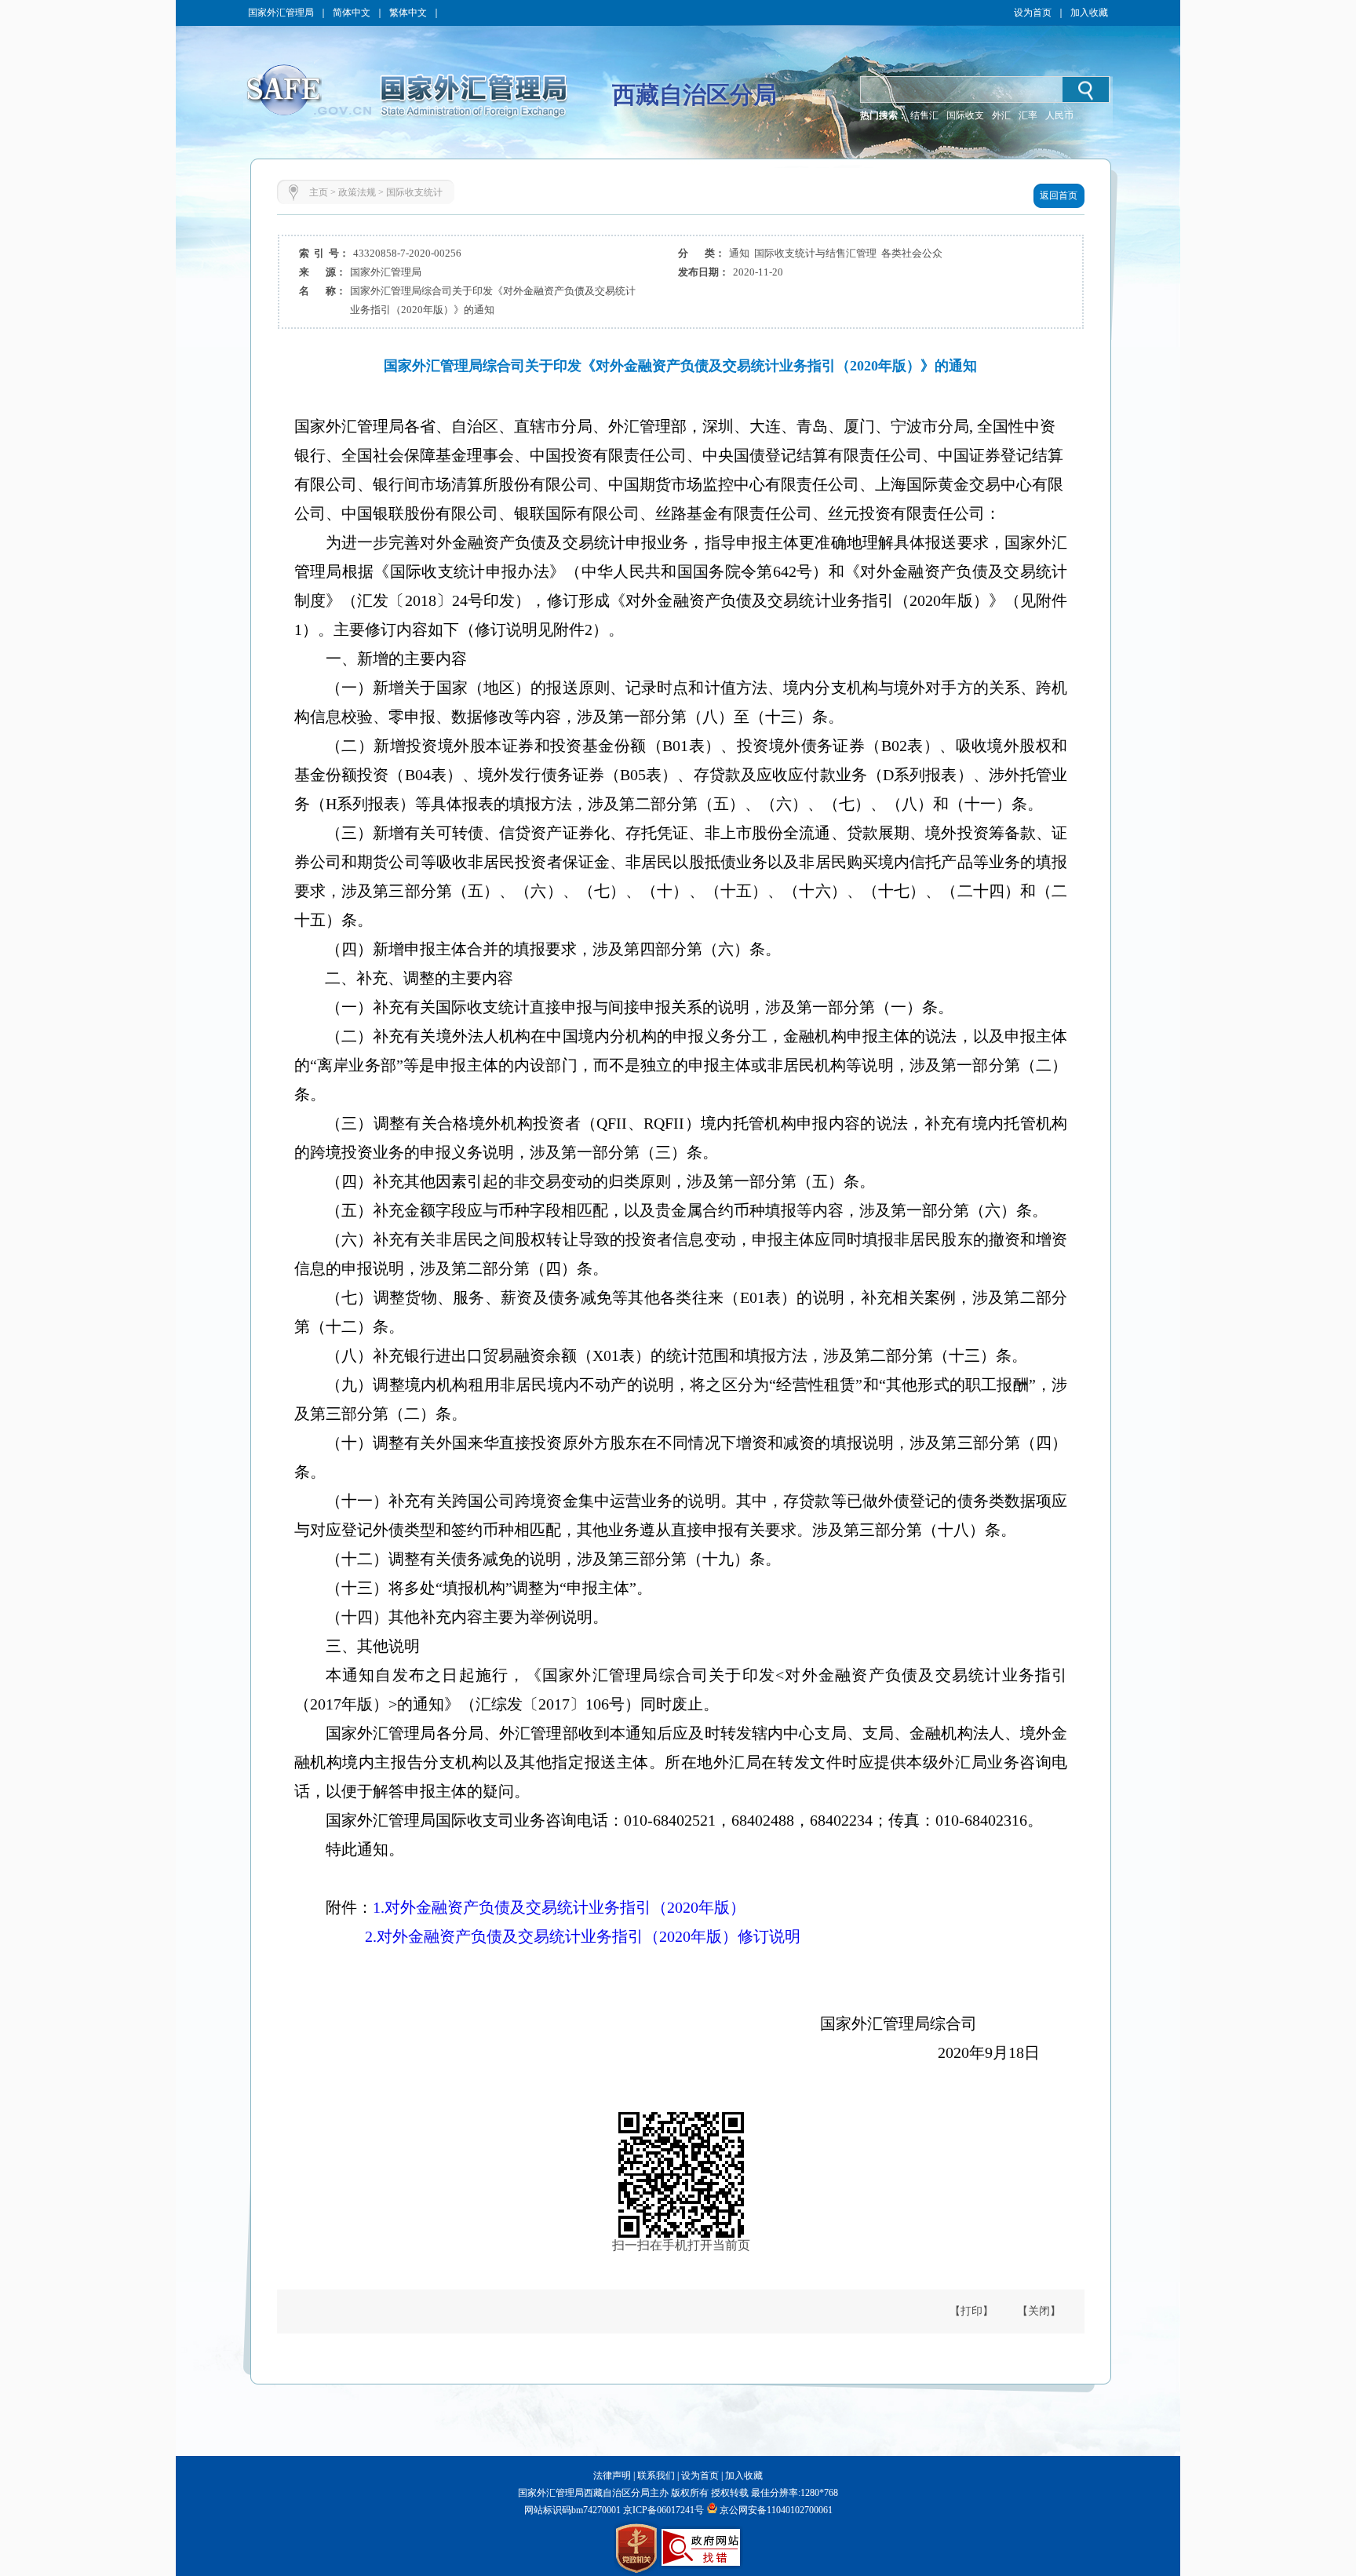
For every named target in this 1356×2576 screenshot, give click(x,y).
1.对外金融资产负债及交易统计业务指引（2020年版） (559, 1907)
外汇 (1001, 115)
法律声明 (612, 2476)
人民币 (1059, 115)
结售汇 (924, 115)
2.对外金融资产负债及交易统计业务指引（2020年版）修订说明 (583, 1936)
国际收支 (965, 115)
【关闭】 (1039, 2311)
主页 (319, 192)
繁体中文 (408, 13)
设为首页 (1033, 13)
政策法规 (357, 192)
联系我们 (656, 2476)
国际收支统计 (414, 192)
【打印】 (971, 2311)
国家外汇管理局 (281, 13)
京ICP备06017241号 (662, 2510)
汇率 (1028, 115)
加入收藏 (1089, 13)
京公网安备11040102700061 (776, 2510)
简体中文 (352, 13)
